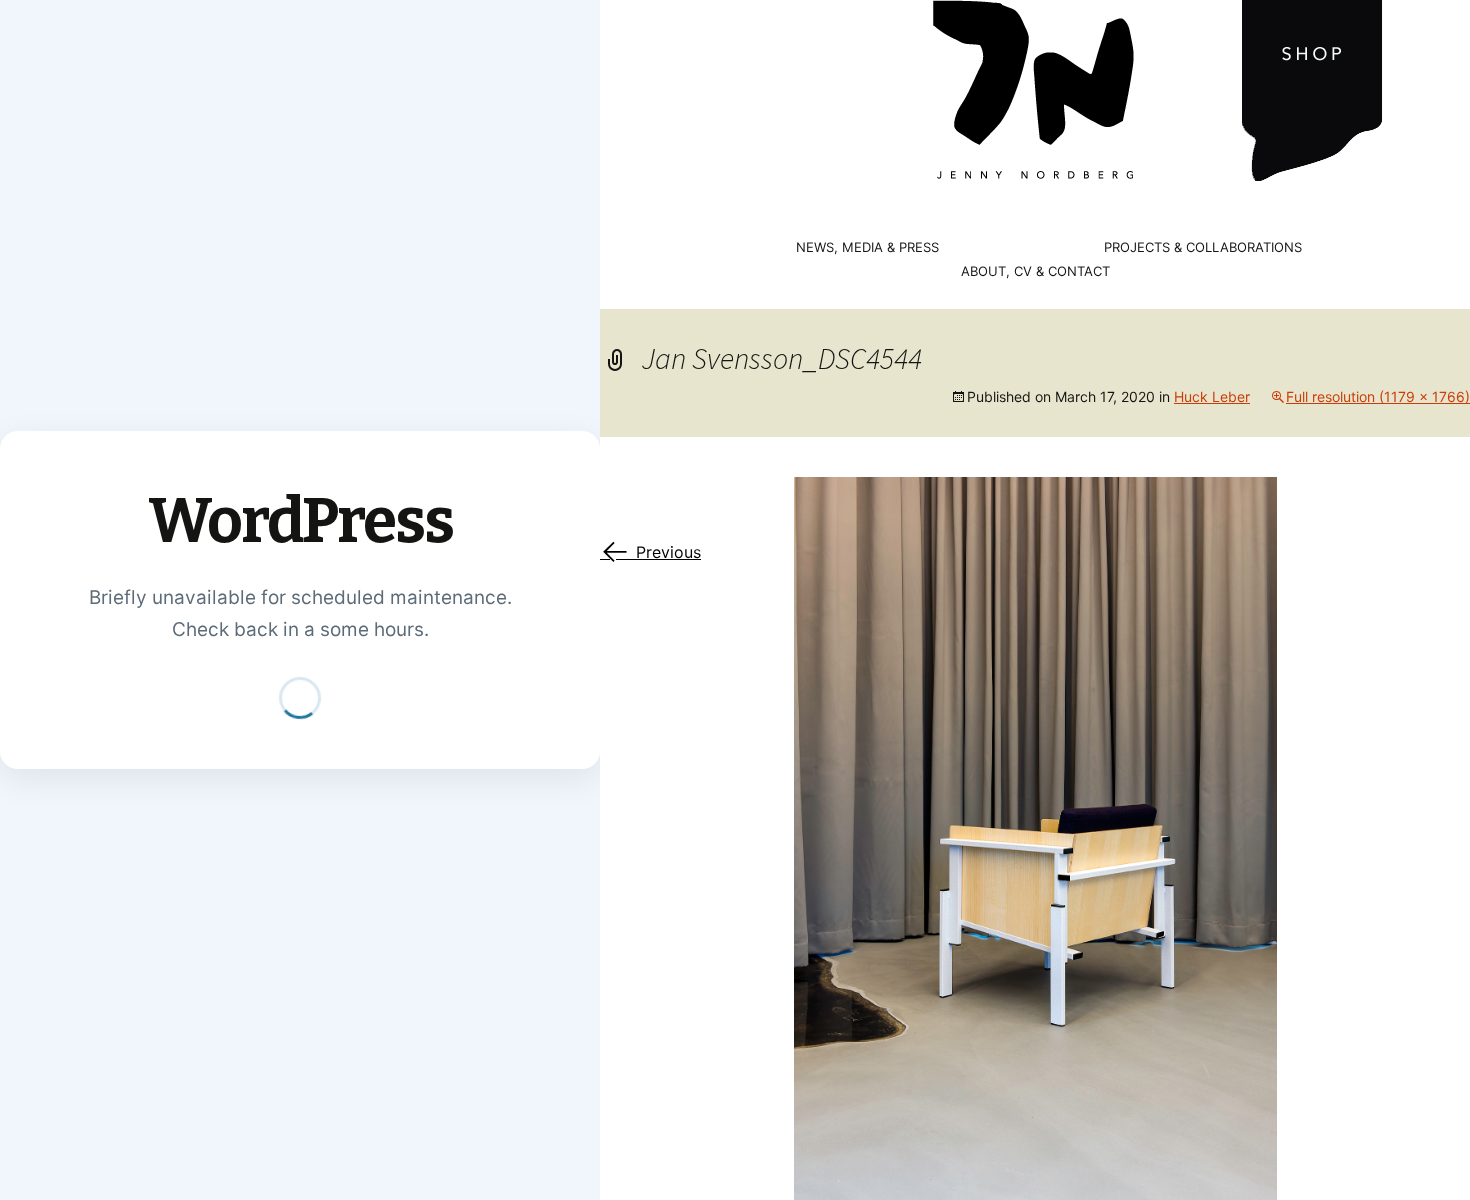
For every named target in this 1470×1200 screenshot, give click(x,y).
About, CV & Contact (1035, 272)
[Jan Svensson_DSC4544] (1035, 837)
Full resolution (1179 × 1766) (1378, 396)
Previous (650, 552)
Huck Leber (1212, 396)
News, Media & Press (867, 248)
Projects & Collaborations (1203, 248)
